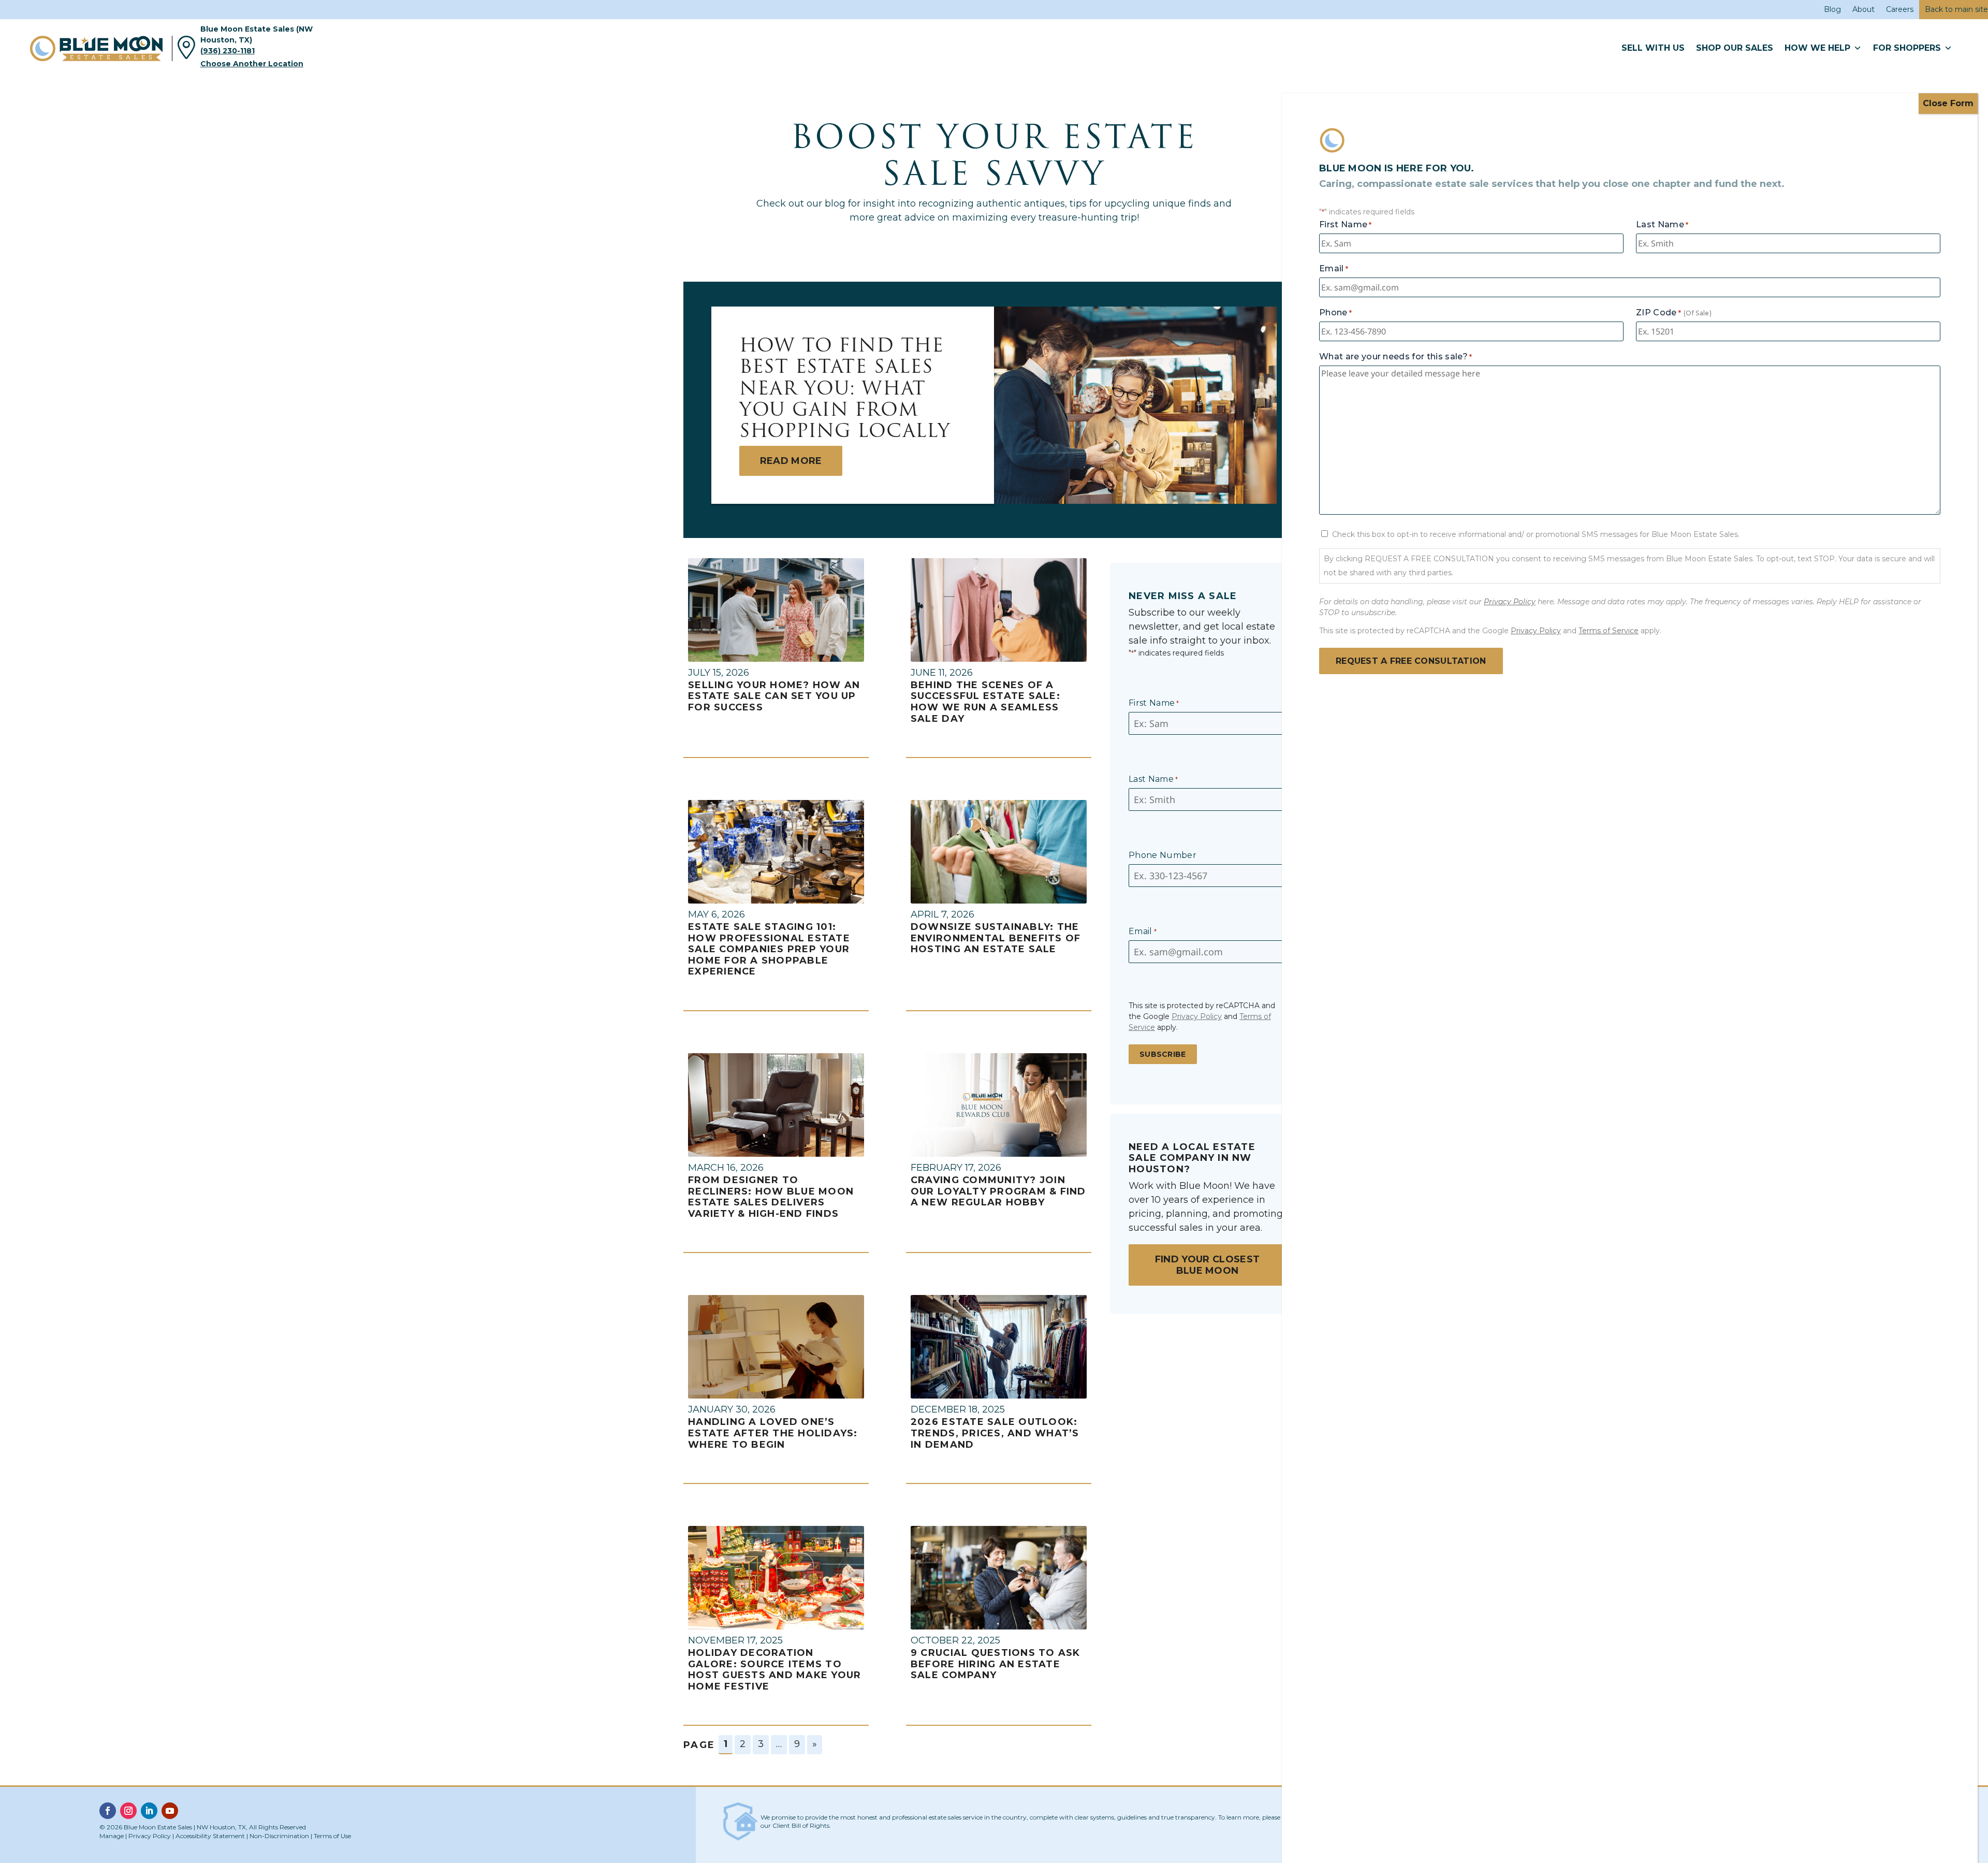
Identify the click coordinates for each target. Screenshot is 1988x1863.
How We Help (1817, 48)
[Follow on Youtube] (170, 1811)
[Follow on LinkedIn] (149, 1811)
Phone (1335, 312)
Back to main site (1956, 9)
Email (1143, 931)
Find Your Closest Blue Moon (1207, 1265)
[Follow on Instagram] (128, 1811)
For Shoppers (1907, 48)
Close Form (1948, 103)
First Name (1154, 703)
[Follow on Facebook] (108, 1811)
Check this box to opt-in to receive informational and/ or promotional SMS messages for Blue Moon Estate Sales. (1536, 534)
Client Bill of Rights (801, 1825)
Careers (1900, 9)
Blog (1832, 9)
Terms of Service (1609, 631)
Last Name (1153, 779)
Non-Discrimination (279, 1836)
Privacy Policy (1197, 1016)
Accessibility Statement (210, 1836)
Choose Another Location (252, 64)
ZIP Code (1658, 312)
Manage (112, 1836)
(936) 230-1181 (228, 51)
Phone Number (1163, 855)
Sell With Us (1653, 48)
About (1863, 9)
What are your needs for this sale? (1395, 356)
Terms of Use (332, 1836)
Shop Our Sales (1735, 48)
